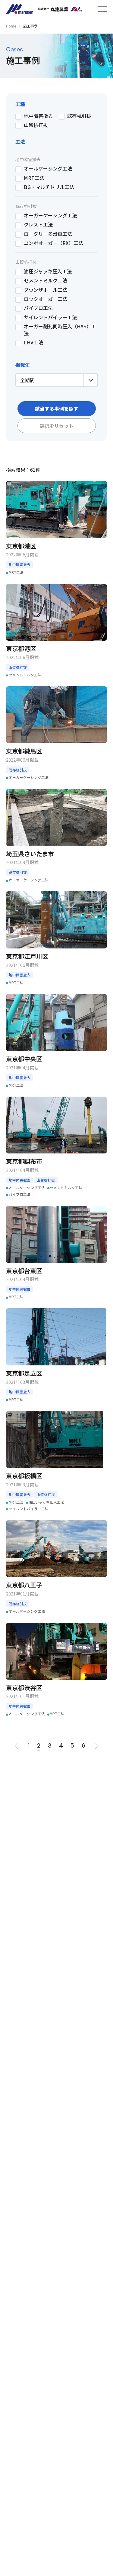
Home (11, 26)
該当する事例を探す (57, 408)
